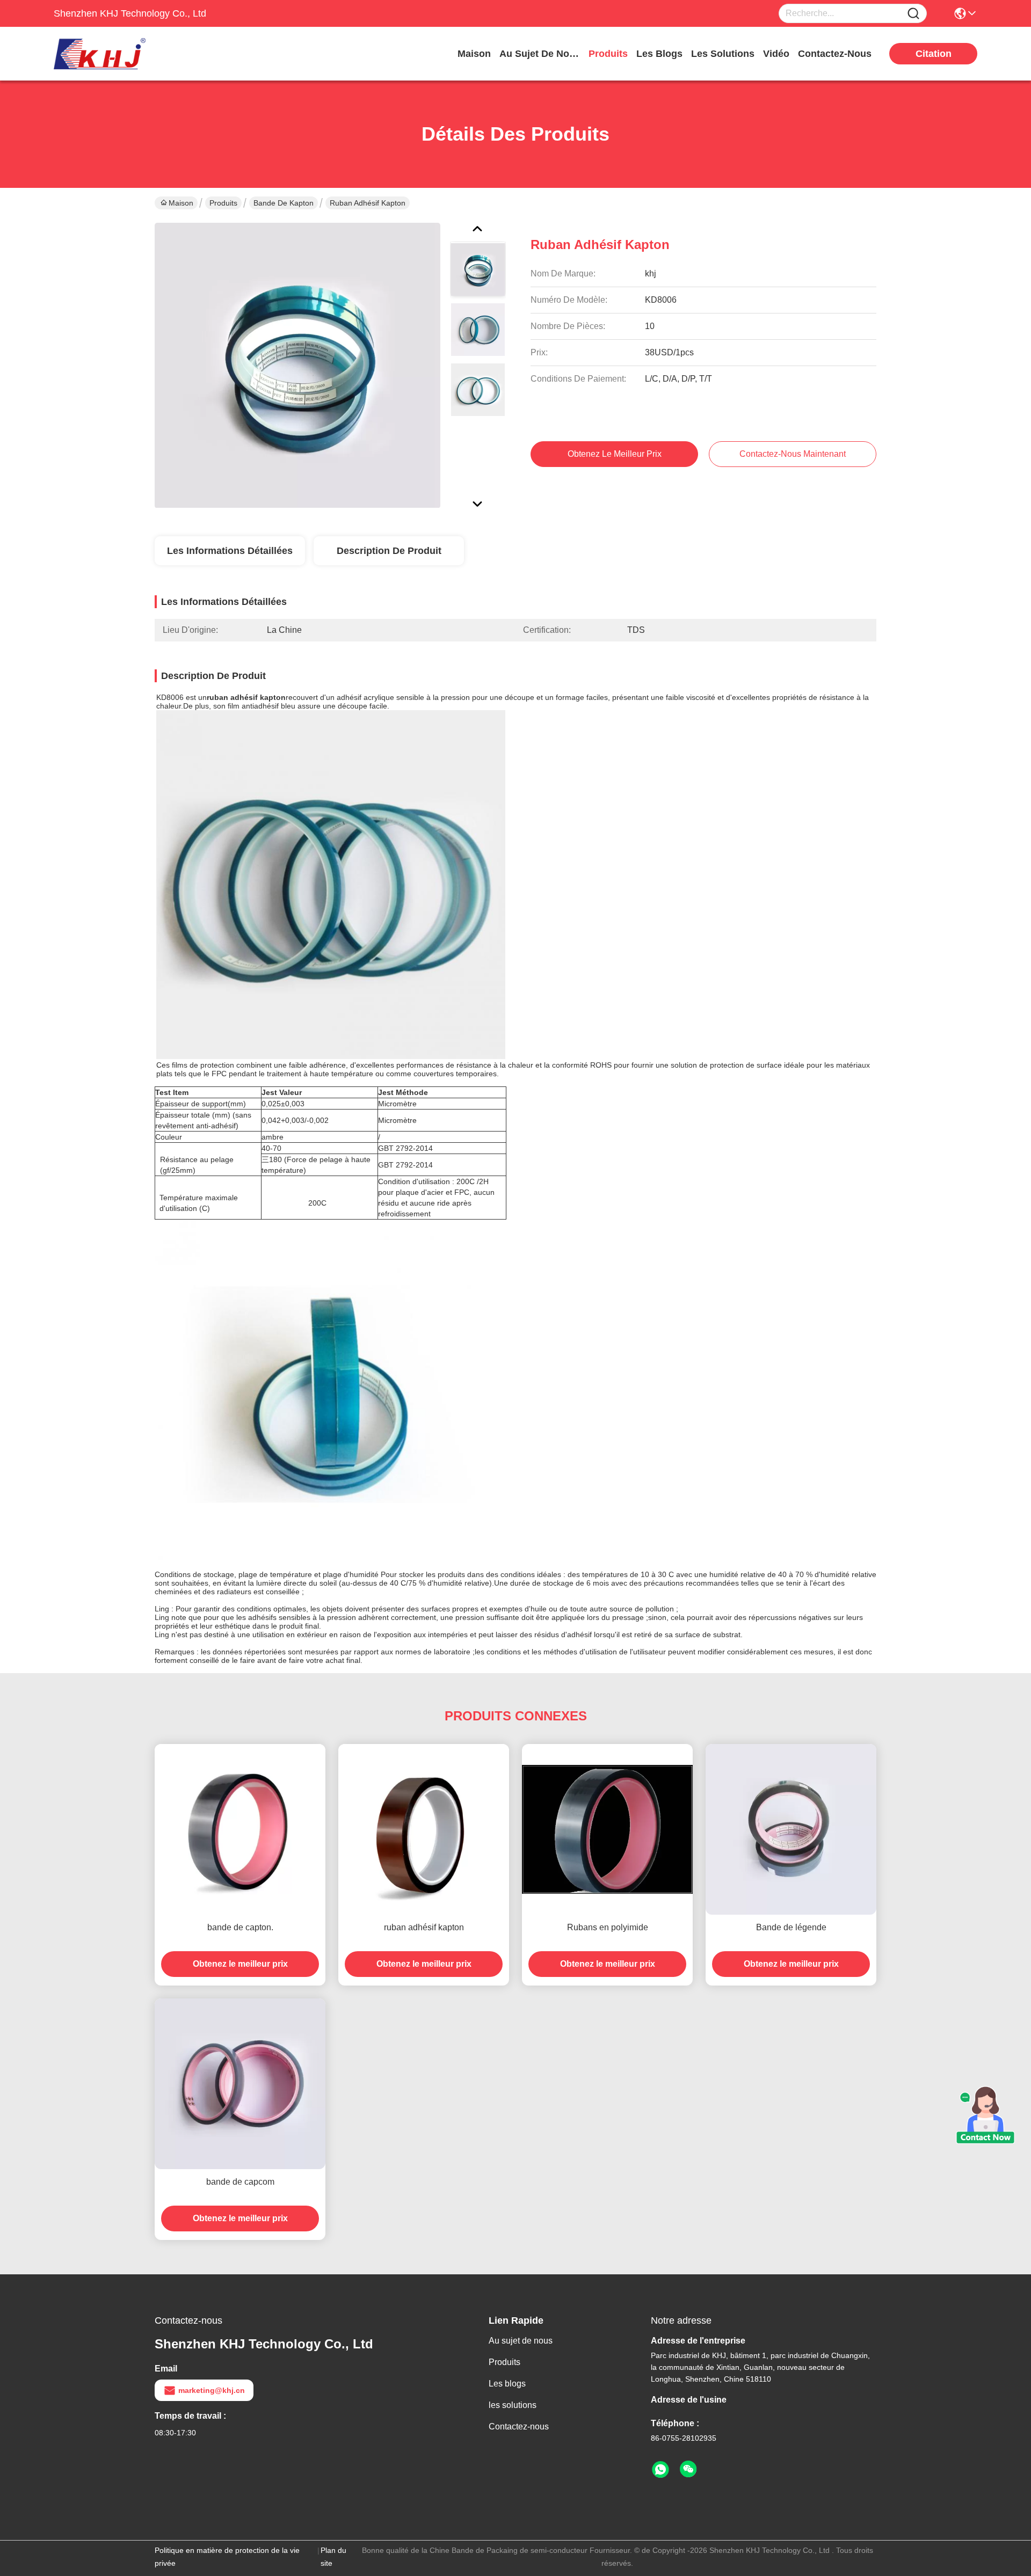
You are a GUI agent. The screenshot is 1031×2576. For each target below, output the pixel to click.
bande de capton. (240, 1927)
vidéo (776, 54)
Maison (474, 54)
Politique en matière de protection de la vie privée (227, 2557)
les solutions (723, 54)
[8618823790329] (660, 2470)
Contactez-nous (519, 2427)
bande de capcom (240, 2182)
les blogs (659, 54)
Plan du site (333, 2557)
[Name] (913, 14)
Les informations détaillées (230, 551)
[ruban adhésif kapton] (297, 365)
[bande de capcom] (240, 2084)
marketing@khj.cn (212, 2390)
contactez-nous (835, 54)
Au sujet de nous (521, 2341)
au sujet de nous (540, 54)
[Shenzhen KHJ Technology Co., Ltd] (113, 54)
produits (608, 54)
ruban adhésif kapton (424, 1927)
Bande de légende (791, 1927)
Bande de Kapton (284, 203)
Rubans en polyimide (608, 1927)
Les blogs (507, 2384)
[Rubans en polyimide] (607, 1829)
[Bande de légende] (791, 1829)
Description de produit (389, 551)
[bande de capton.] (240, 1829)
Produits (223, 203)
